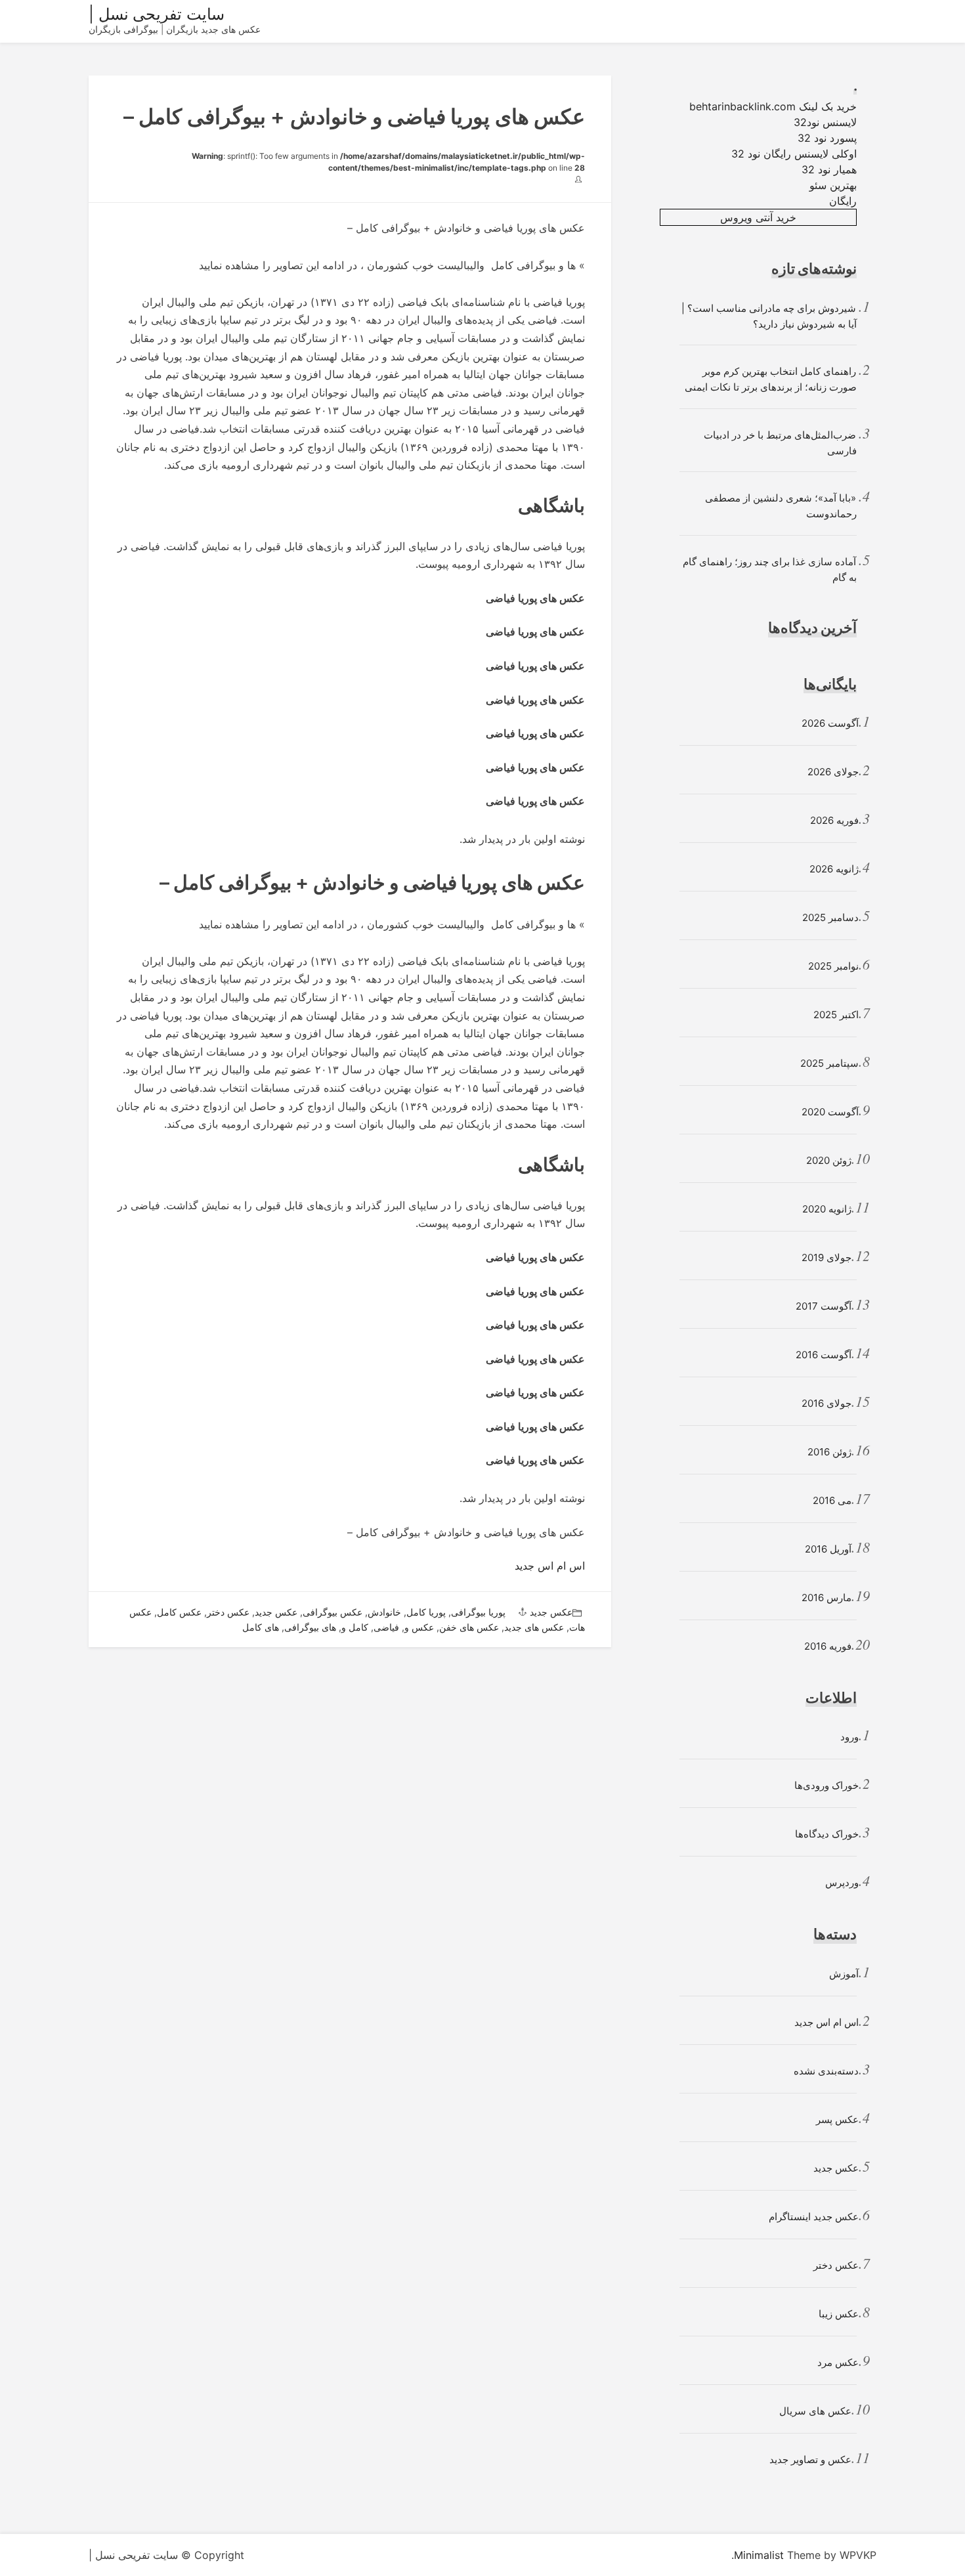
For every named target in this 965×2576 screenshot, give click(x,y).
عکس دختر (228, 1612)
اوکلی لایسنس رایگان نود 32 (794, 154)
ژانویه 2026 (834, 869)
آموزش (844, 1974)
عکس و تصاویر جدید (810, 2459)
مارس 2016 (826, 1598)
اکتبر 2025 (836, 1015)
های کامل (261, 1627)
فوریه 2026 (834, 820)
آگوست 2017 (824, 1306)
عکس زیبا (839, 2314)
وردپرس (842, 1882)
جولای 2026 (833, 772)
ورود (849, 1737)
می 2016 (832, 1500)
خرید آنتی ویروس (758, 217)
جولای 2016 (826, 1403)
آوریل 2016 (828, 1549)
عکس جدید (551, 1612)
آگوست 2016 (824, 1355)
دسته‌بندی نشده (826, 2071)
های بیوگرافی (310, 1627)
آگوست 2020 (830, 1112)
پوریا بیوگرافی (478, 1612)
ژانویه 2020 (827, 1209)
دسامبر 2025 (830, 917)
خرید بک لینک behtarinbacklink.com (773, 106)
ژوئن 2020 (829, 1160)
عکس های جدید (534, 1627)
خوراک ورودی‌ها (826, 1785)
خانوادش (384, 1612)
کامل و (355, 1627)
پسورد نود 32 (827, 138)
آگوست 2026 (830, 723)
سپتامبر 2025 (829, 1063)
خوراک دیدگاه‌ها (827, 1834)
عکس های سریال (815, 2411)
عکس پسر (837, 2119)
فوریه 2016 (828, 1646)
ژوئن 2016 (829, 1452)
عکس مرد (838, 2362)
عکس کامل (179, 1612)
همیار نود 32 (829, 169)
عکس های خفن (469, 1627)
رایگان (843, 201)
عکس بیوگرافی (332, 1612)
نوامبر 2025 (833, 966)
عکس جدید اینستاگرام (814, 2217)
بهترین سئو (833, 185)
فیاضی (386, 1627)
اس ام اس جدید (550, 1566)
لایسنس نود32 (825, 122)
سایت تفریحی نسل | (157, 14)
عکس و (419, 1627)
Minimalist (759, 2555)
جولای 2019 (826, 1257)
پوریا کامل (426, 1612)
